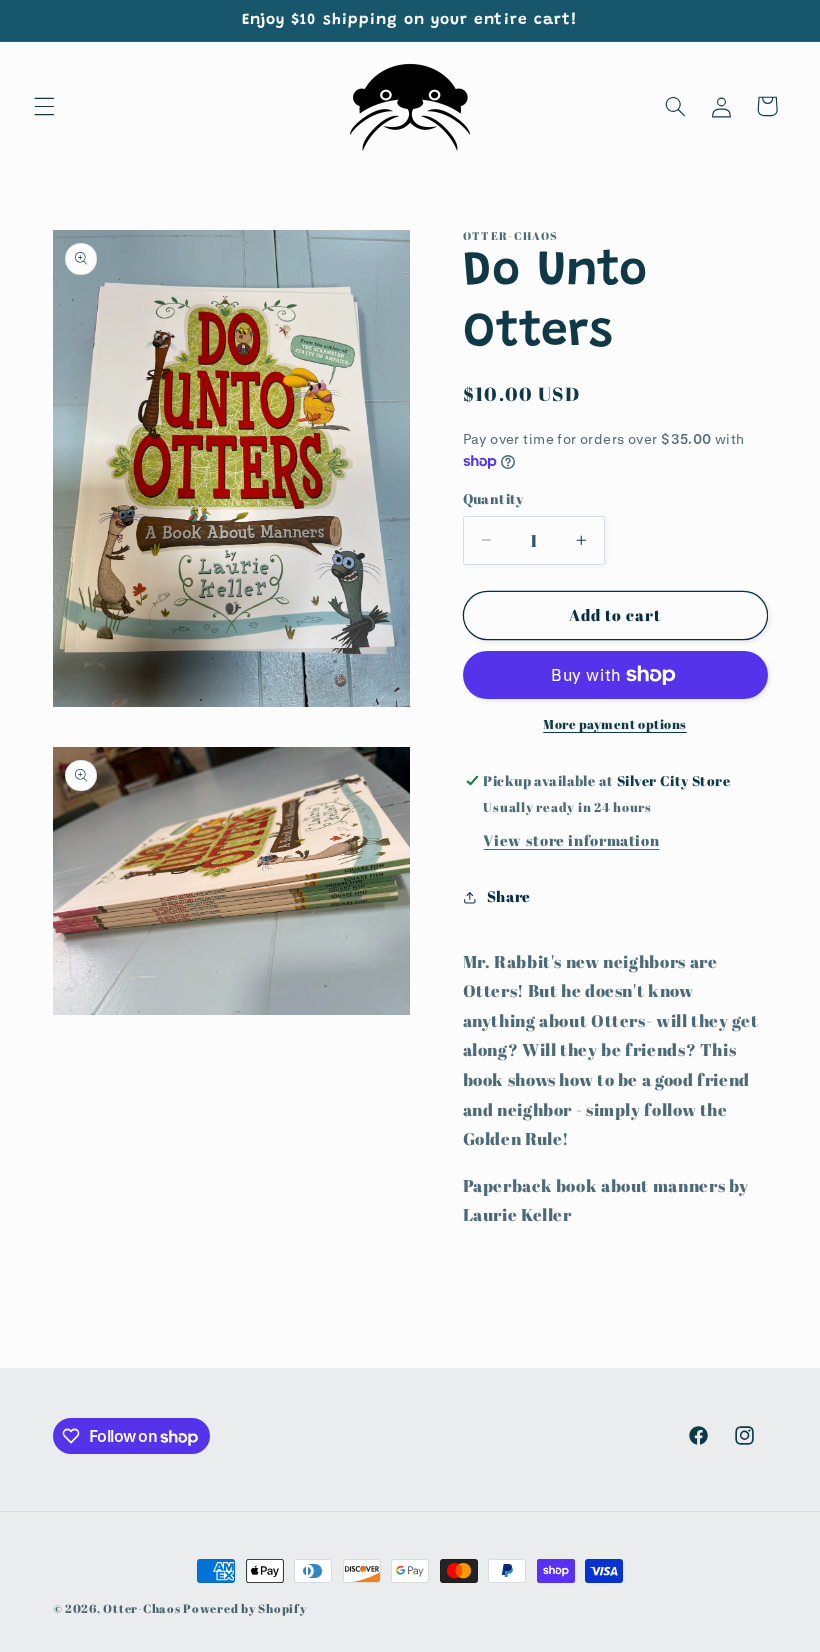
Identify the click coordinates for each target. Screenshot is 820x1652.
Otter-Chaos (141, 1608)
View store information (571, 840)
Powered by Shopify (244, 1608)
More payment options (615, 724)
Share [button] (509, 896)
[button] (44, 106)
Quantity (493, 499)
